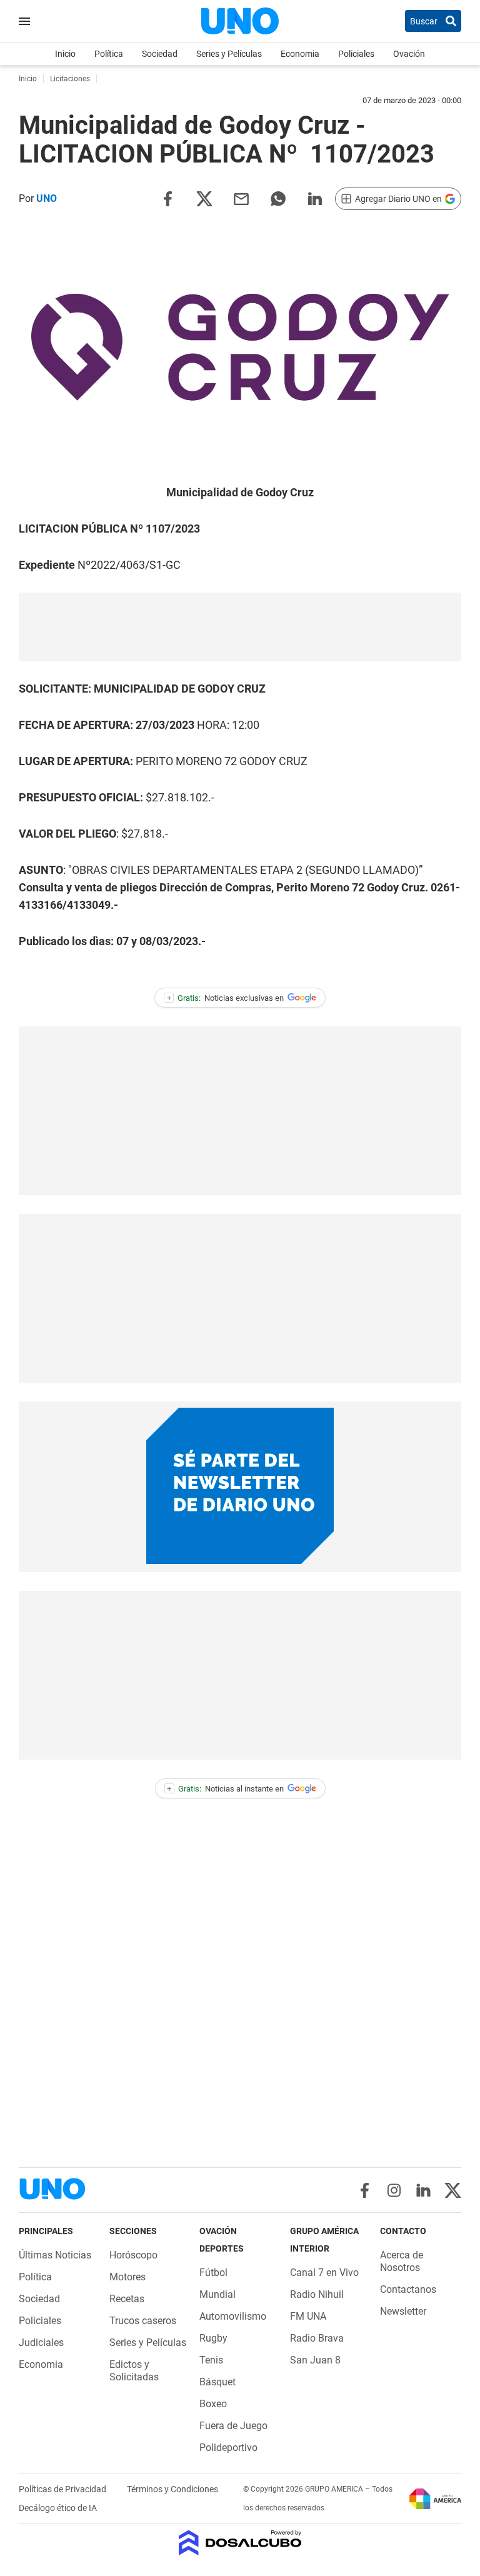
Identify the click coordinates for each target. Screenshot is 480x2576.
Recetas (127, 2299)
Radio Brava (317, 2338)
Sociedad (160, 54)
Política (109, 54)
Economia (300, 54)
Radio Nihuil (317, 2294)
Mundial (217, 2294)
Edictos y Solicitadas (134, 2371)
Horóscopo (133, 2255)
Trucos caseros (143, 2321)
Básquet (217, 2382)
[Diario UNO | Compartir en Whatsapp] (278, 198)
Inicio (65, 54)
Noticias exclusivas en (226, 998)
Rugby (213, 2338)
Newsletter (403, 2311)
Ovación (409, 54)
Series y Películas (229, 54)
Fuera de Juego (233, 2426)
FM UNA (308, 2316)
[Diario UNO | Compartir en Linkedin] (315, 198)
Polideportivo (228, 2448)
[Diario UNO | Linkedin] (423, 2190)
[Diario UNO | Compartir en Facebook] (167, 198)
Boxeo (213, 2404)
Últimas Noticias (55, 2255)
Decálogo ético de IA (58, 2508)
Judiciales (41, 2343)
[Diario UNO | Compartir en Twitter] (204, 198)
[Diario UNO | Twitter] (453, 2190)
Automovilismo (233, 2316)
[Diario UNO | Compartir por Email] (241, 198)
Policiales (356, 54)
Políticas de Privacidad (63, 2489)
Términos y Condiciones (172, 2489)
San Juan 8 (315, 2360)
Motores (127, 2277)
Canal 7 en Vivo (324, 2273)
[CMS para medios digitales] (240, 2544)
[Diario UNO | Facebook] (365, 2190)
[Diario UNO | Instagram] (394, 2190)
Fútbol (213, 2273)
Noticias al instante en (225, 1789)
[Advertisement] (240, 627)
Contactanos (408, 2289)
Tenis (211, 2360)
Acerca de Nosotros (402, 2261)
